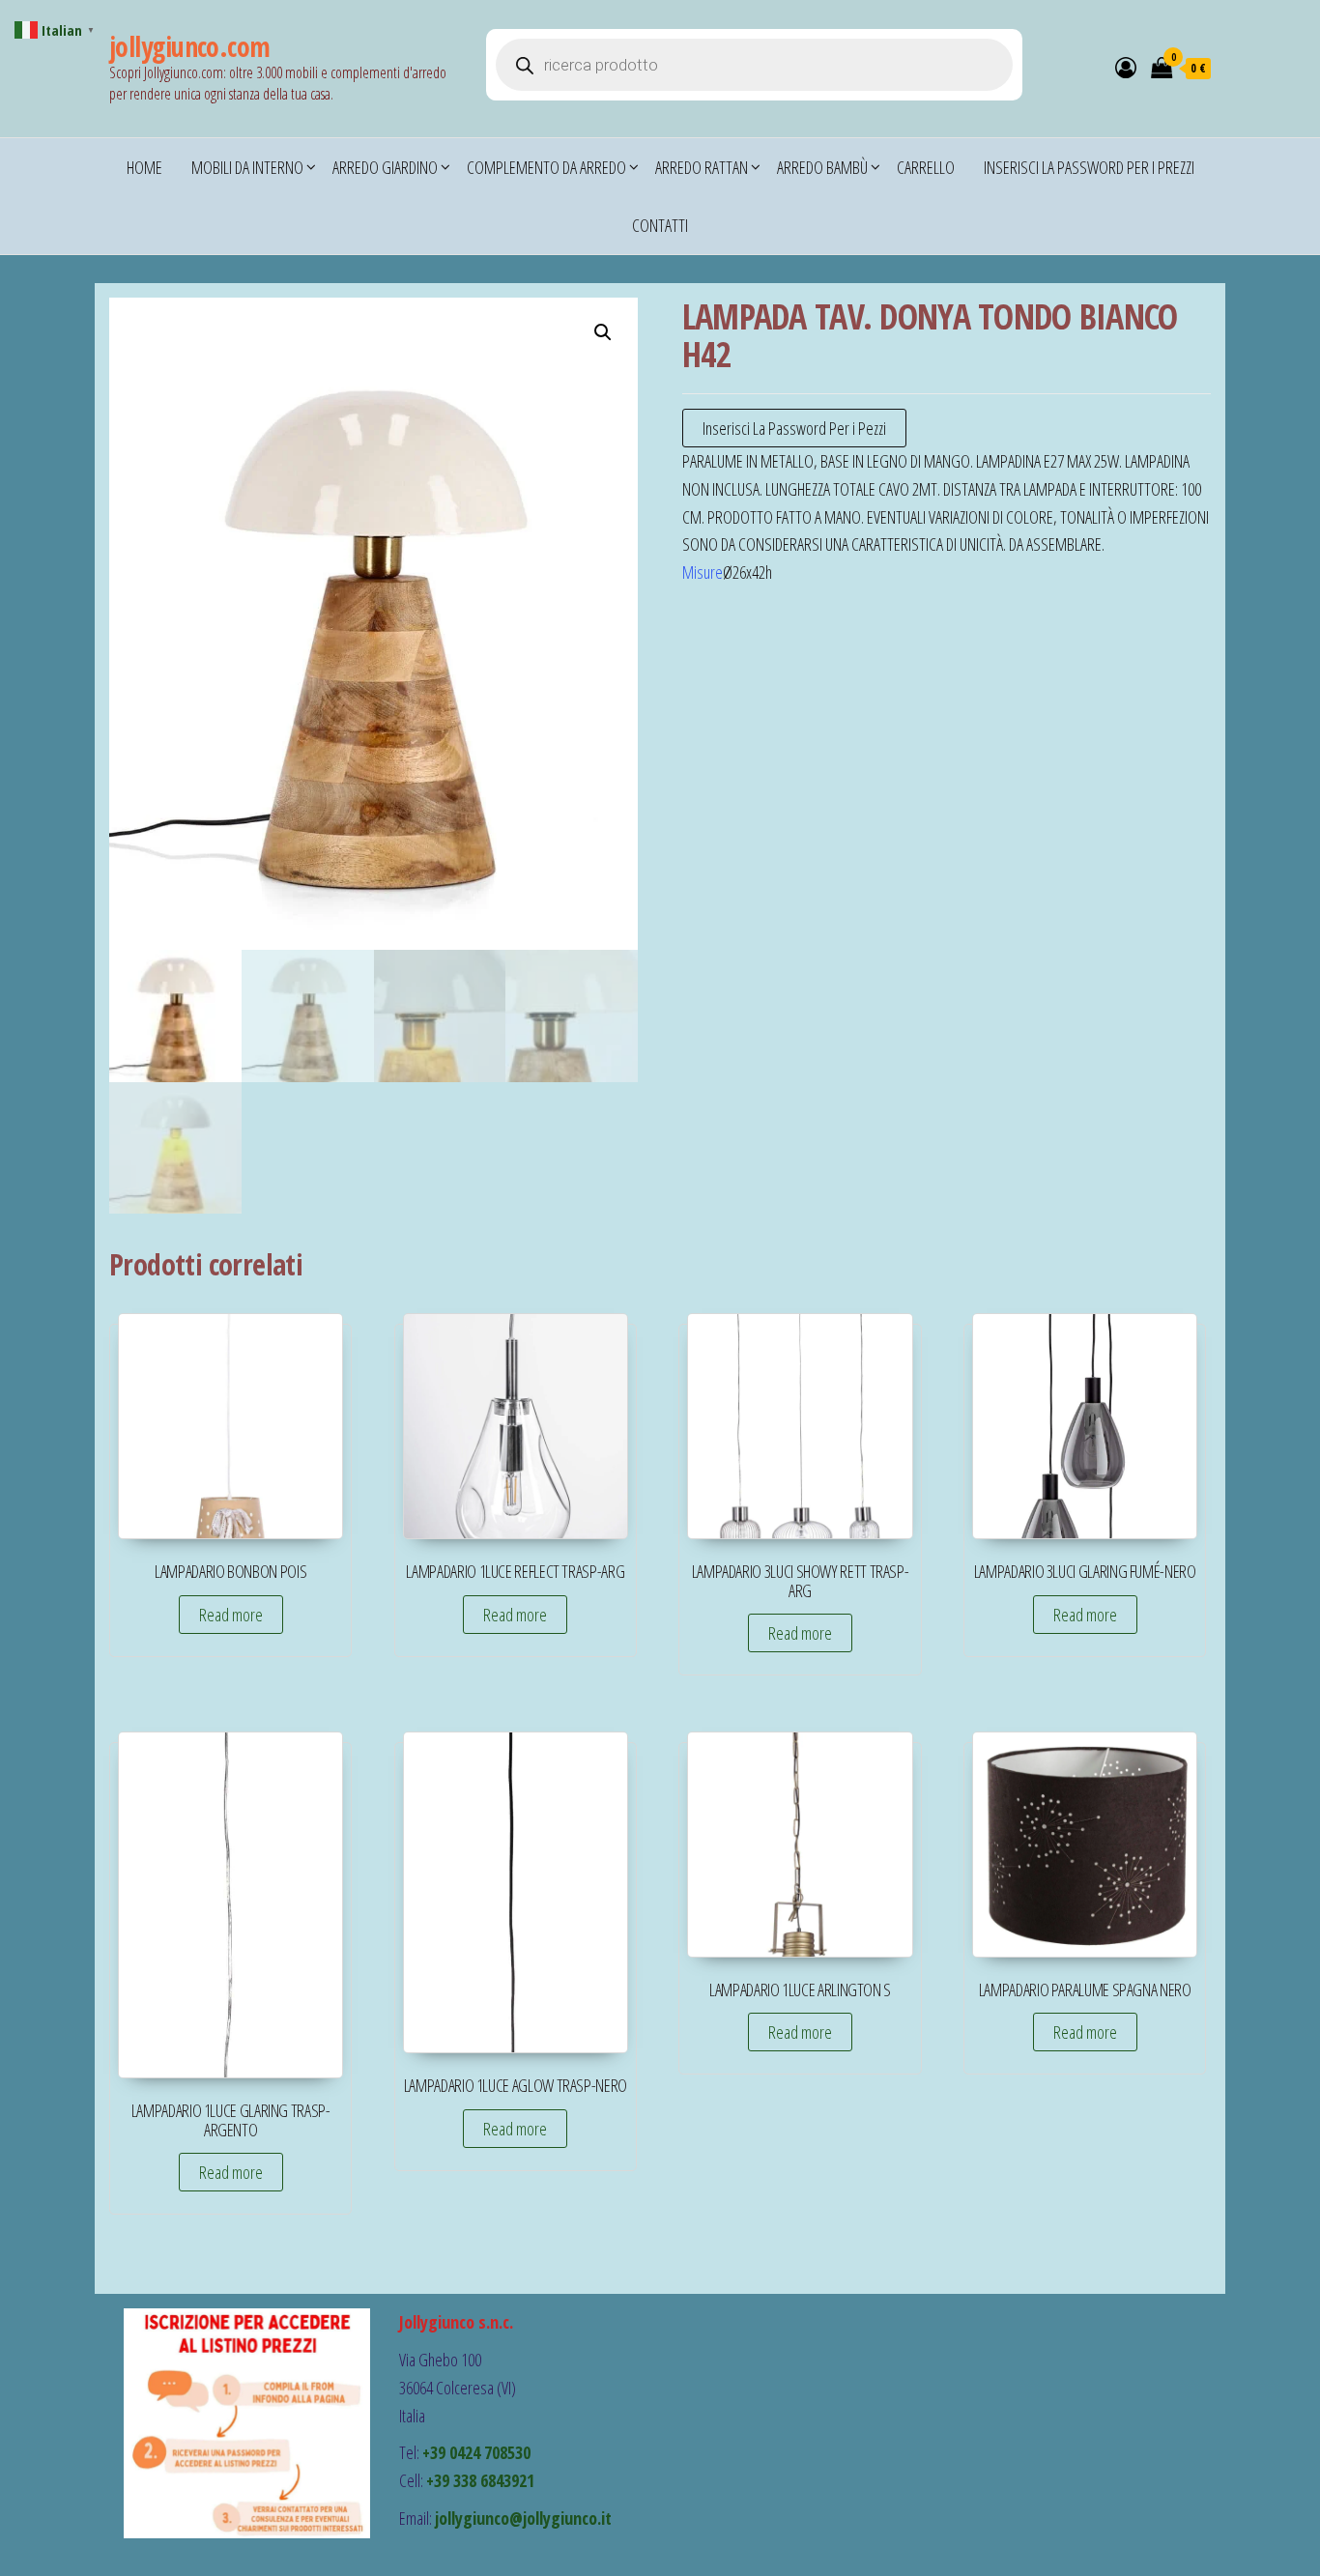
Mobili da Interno (247, 167)
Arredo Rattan (702, 167)
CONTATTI (660, 225)
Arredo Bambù (822, 167)
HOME (144, 167)
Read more (231, 1615)
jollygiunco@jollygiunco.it (523, 2518)
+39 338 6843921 (480, 2480)
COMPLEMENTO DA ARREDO (546, 167)
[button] (603, 332)
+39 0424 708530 (476, 2452)
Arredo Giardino (385, 167)
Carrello (926, 167)
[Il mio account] (1126, 67)
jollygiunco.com (190, 46)
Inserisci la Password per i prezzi (1089, 167)
